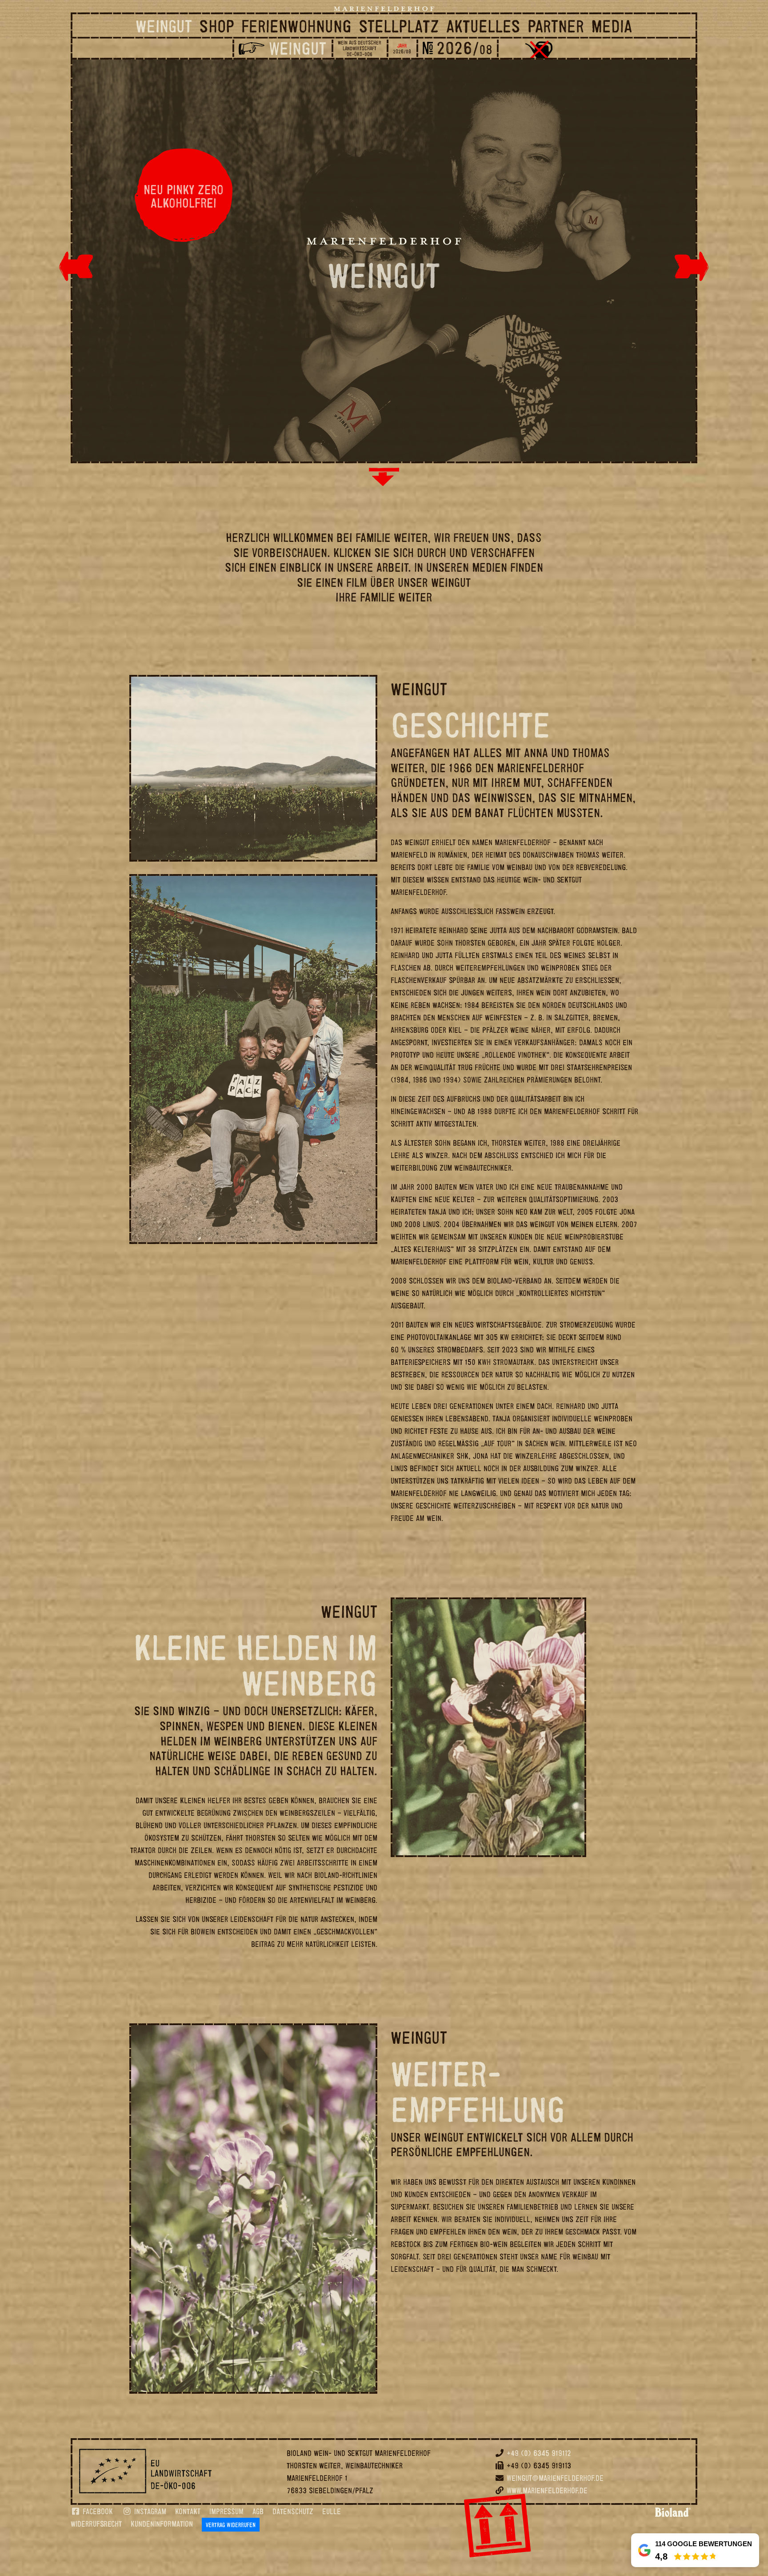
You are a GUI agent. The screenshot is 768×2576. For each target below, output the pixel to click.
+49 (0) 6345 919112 (539, 2453)
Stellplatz (399, 26)
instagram (149, 2511)
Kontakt (188, 2511)
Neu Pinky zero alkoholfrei (184, 196)
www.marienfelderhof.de (547, 2490)
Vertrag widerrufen (231, 2525)
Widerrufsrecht (96, 2524)
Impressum (226, 2511)
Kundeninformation (162, 2524)
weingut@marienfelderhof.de (555, 2478)
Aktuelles (483, 26)
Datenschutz (293, 2511)
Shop (217, 26)
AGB (258, 2511)
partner (556, 26)
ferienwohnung (296, 26)
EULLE (332, 2511)
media (612, 26)
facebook (97, 2511)
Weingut (164, 26)
